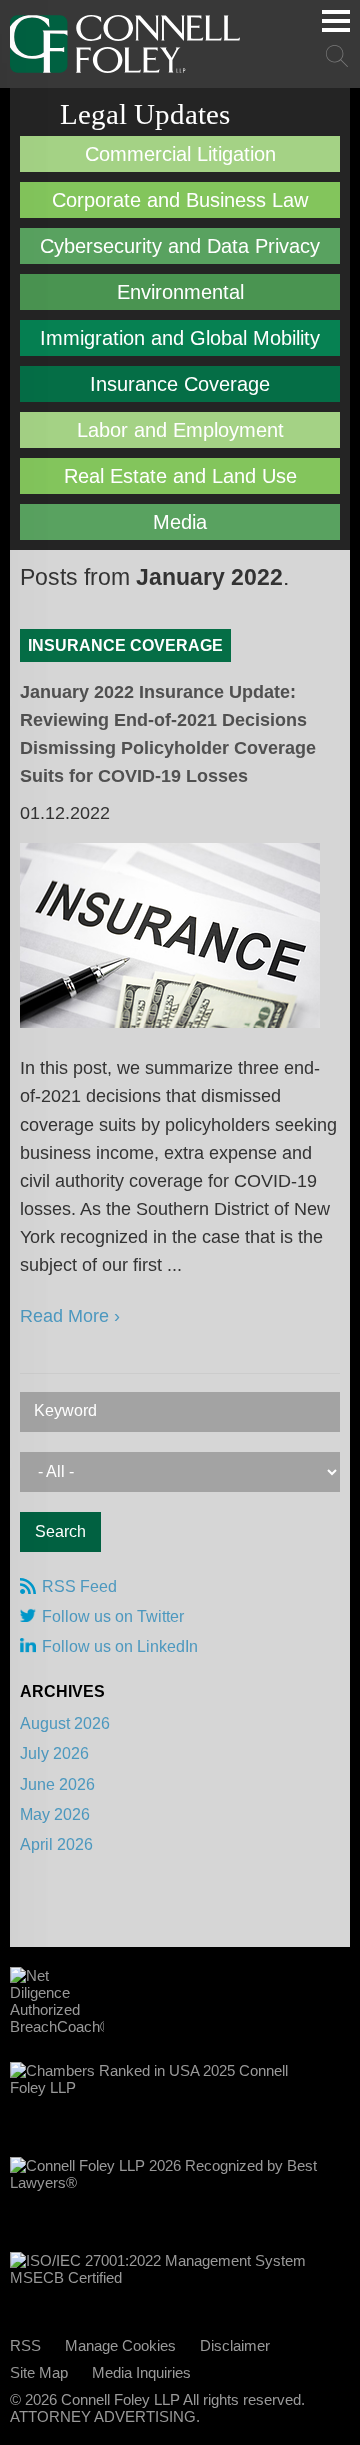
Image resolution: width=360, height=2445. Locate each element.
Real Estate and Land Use (180, 476)
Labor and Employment (180, 430)
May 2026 (55, 1814)
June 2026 (57, 1784)
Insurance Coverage (180, 384)
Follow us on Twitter (113, 1616)
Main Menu (336, 21)
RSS (25, 2345)
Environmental (180, 292)
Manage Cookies (120, 2345)
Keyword (65, 1410)
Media (180, 522)
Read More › (70, 1316)
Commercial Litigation (180, 154)
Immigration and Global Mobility (180, 338)
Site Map (39, 2372)
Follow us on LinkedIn (120, 1646)
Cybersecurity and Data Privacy (180, 246)
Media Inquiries (141, 2372)
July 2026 (54, 1753)
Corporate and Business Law (180, 200)
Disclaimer (235, 2345)
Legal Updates (145, 114)
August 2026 (65, 1723)
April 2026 (56, 1844)
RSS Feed (79, 1586)
